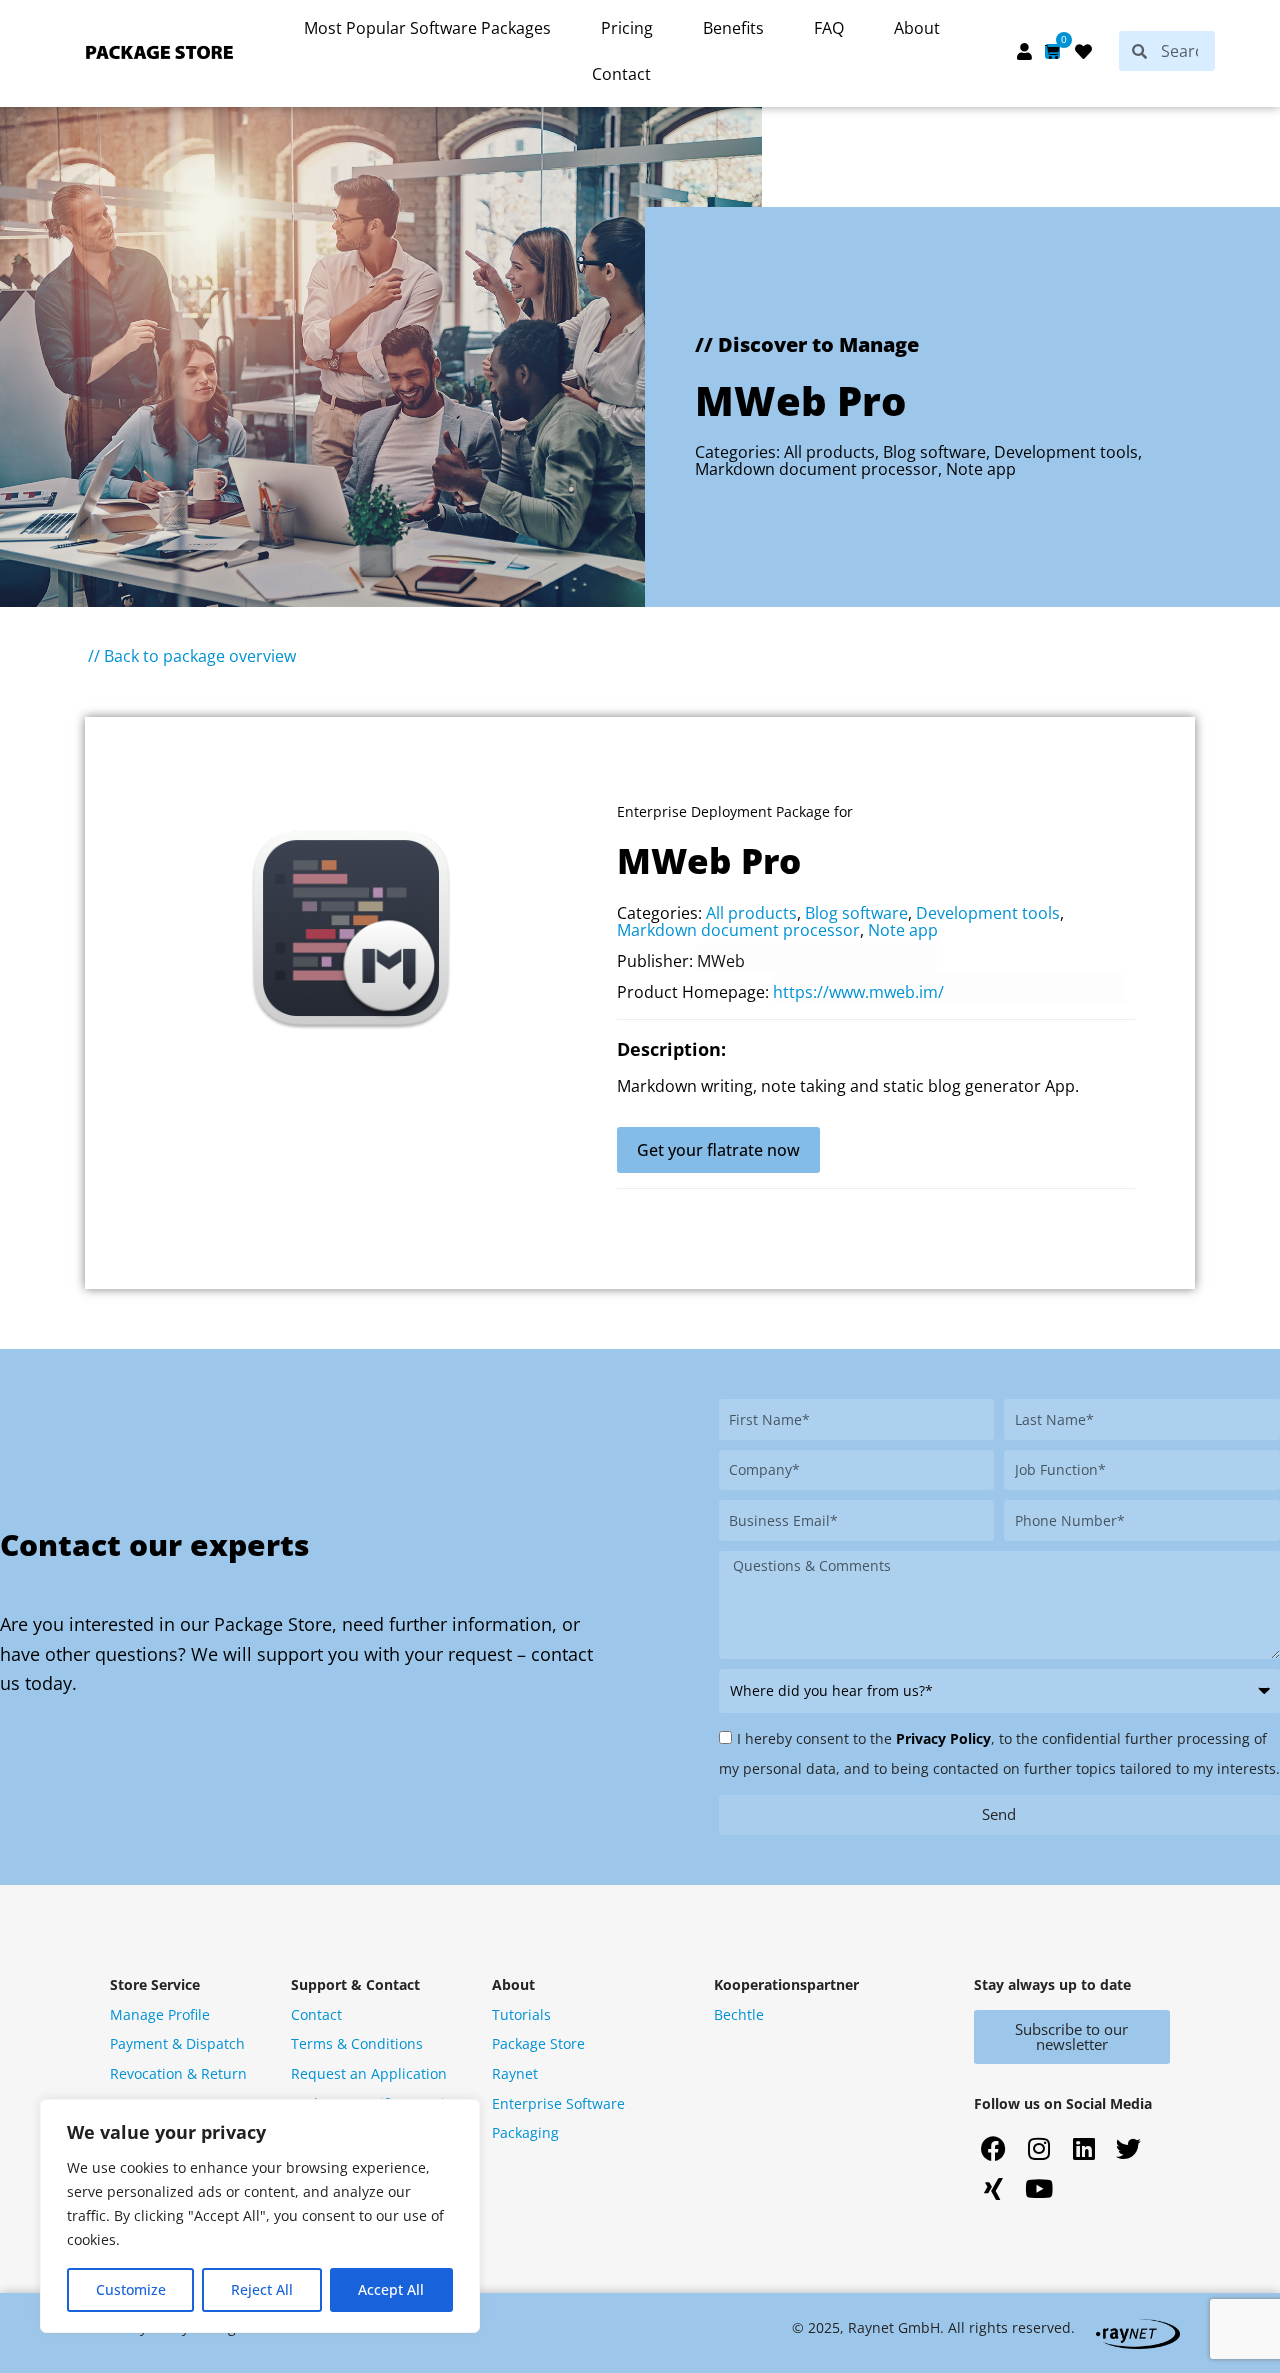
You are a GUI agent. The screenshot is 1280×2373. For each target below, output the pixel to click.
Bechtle (739, 2014)
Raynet (515, 2073)
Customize (131, 2289)
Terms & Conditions (357, 2043)
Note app (981, 469)
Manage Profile (160, 2014)
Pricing (627, 28)
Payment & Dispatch (177, 2043)
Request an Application (369, 2073)
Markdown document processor (816, 469)
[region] (260, 2216)
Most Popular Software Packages (427, 28)
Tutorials (521, 2014)
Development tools (1066, 452)
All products (829, 452)
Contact (621, 74)
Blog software (934, 452)
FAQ (829, 28)
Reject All (262, 2289)
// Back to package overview (192, 656)
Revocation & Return (178, 2073)
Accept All (391, 2289)
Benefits (733, 28)
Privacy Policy (943, 1738)
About (917, 28)
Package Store (538, 2043)
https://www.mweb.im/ (858, 992)
